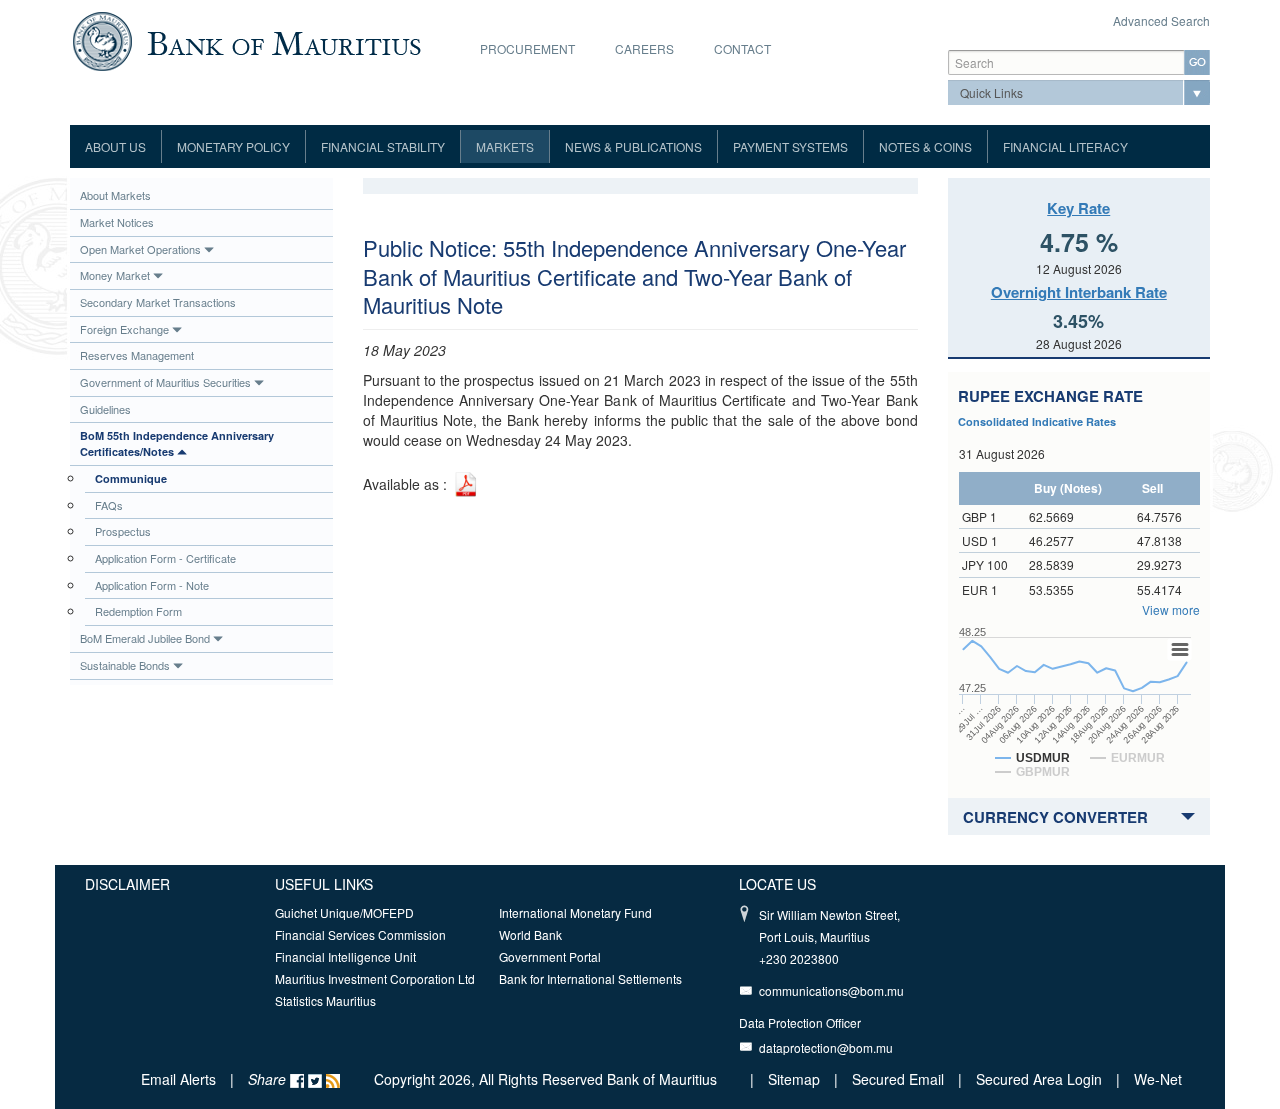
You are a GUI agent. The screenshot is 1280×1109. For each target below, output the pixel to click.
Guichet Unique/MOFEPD (344, 912)
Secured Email (898, 1079)
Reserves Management (137, 355)
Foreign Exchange (124, 329)
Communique (131, 478)
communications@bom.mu (831, 990)
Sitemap (796, 1079)
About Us (115, 146)
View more (1171, 609)
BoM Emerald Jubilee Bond (145, 638)
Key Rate (1078, 208)
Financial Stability (383, 146)
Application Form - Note (152, 585)
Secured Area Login (1039, 1079)
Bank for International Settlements (590, 978)
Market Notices (117, 222)
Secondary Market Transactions (158, 302)
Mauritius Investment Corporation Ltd (375, 978)
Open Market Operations (140, 249)
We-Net (1158, 1079)
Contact (742, 48)
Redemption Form (138, 611)
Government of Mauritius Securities (165, 382)
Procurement (527, 48)
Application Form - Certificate (165, 558)
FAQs (109, 505)
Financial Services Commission (360, 934)
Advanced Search (1161, 20)
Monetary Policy (233, 146)
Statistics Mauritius (325, 1000)
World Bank (530, 934)
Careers (644, 48)
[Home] (246, 39)
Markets (505, 146)
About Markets (115, 195)
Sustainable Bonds (125, 665)
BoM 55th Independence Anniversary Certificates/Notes (177, 443)
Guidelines (105, 409)
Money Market (115, 275)
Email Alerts (178, 1079)
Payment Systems (790, 146)
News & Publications (633, 146)
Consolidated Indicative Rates (1037, 421)
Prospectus (123, 531)
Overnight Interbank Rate (1079, 292)
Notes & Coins (925, 146)
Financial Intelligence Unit (345, 956)
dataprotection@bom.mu (826, 1047)
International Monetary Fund (575, 912)
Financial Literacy (1065, 146)
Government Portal (550, 956)
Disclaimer (127, 884)
